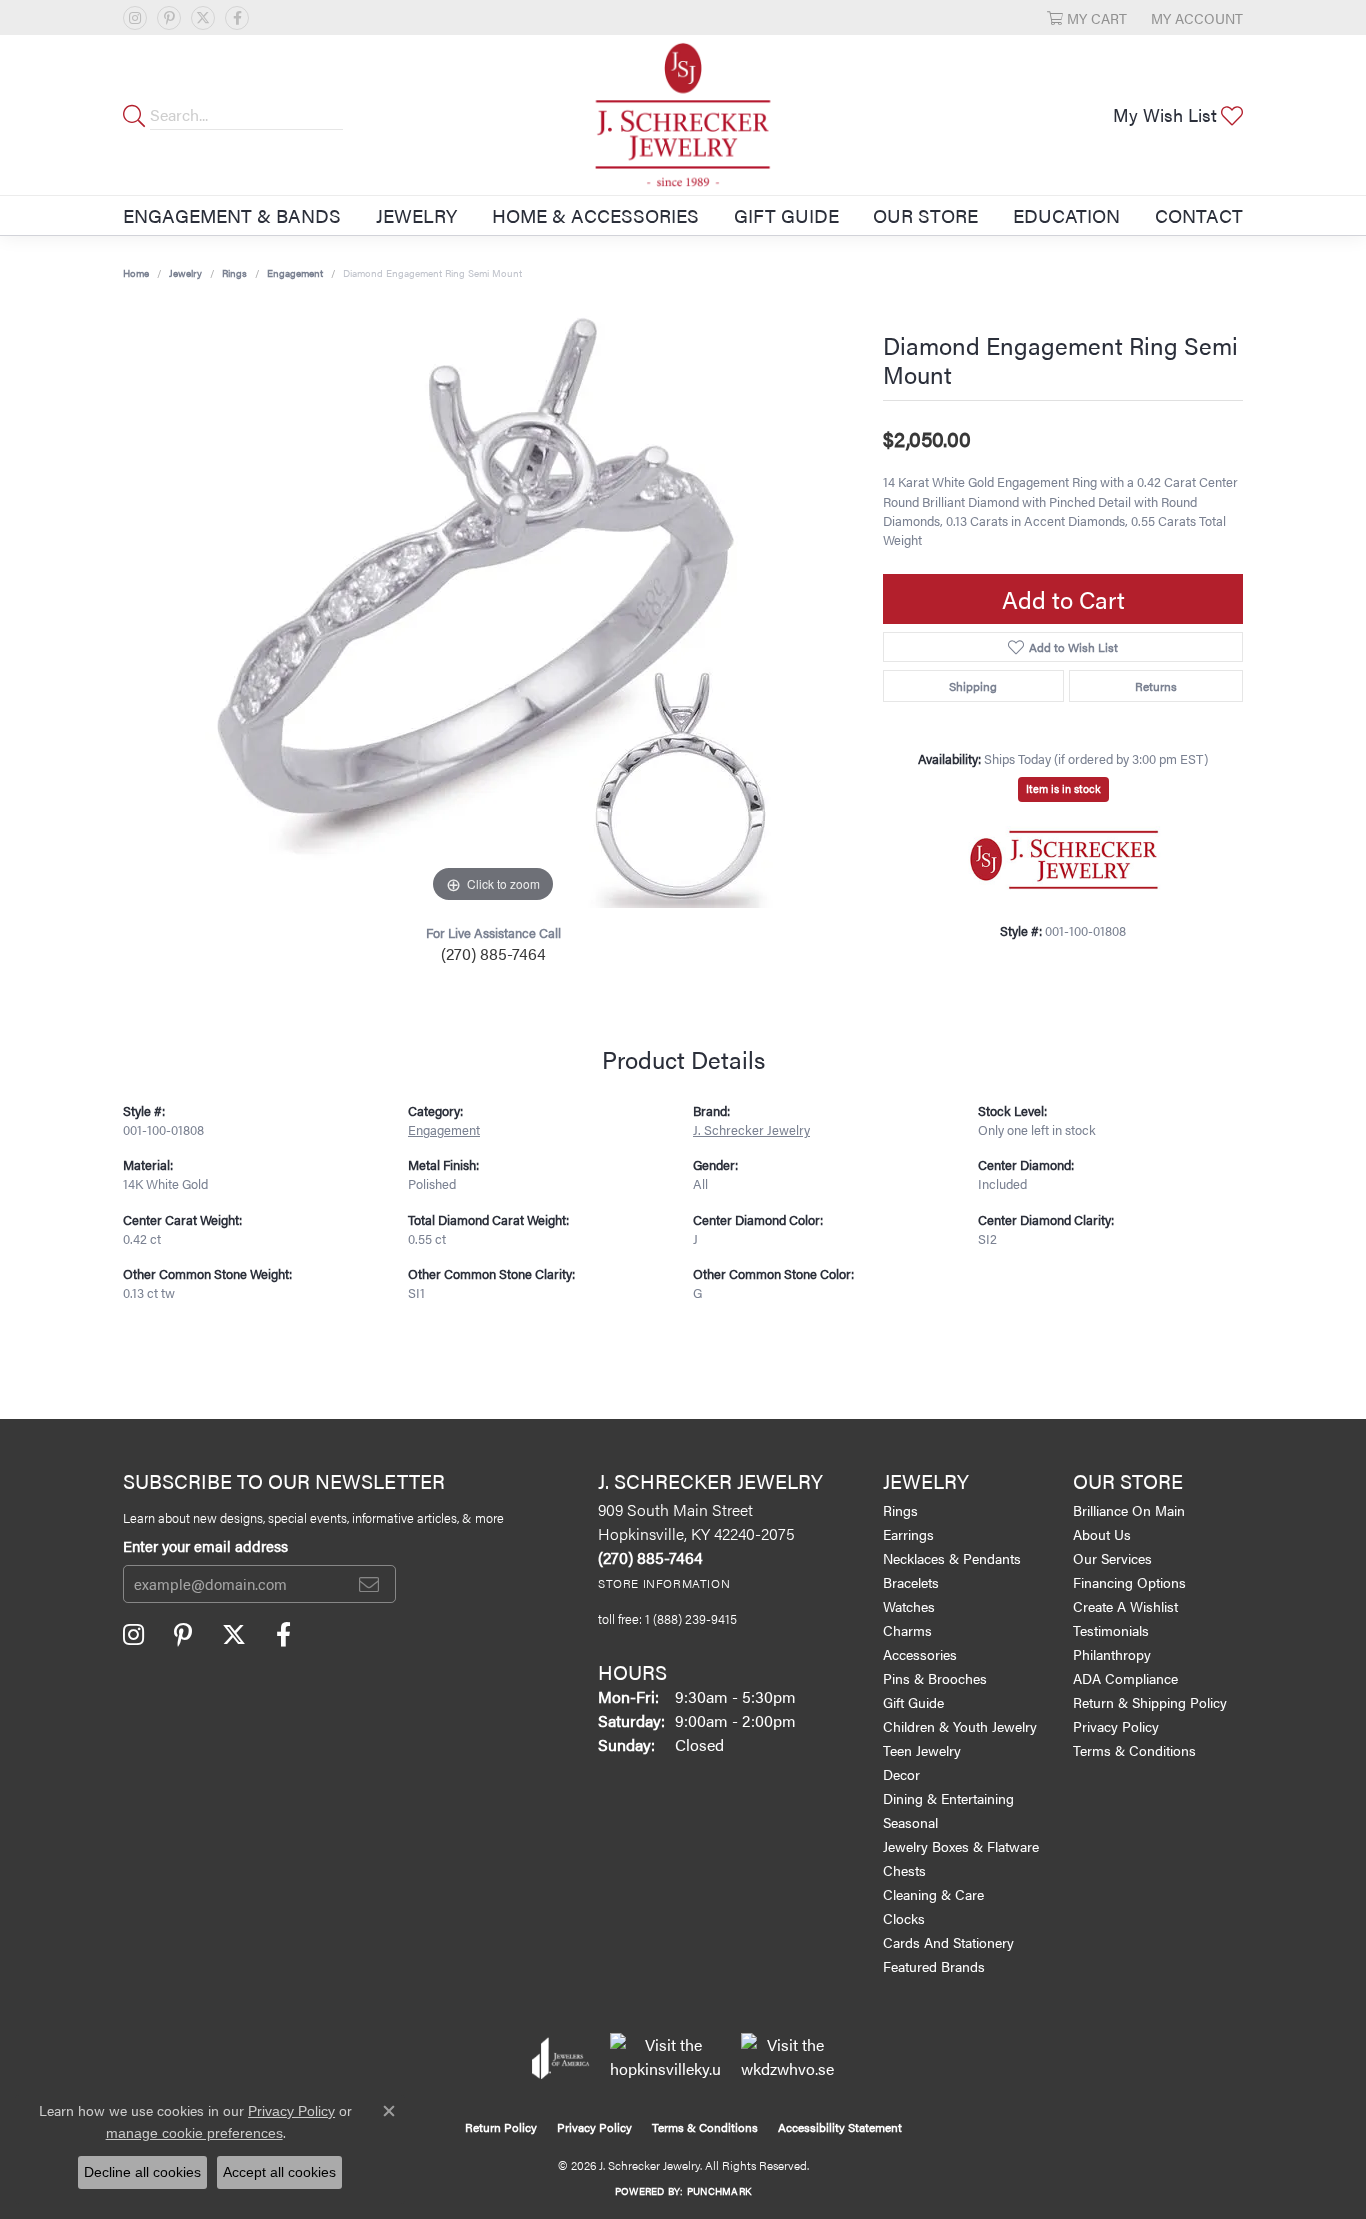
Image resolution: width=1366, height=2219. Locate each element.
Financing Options (1129, 1582)
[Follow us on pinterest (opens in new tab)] (169, 18)
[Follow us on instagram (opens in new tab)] (135, 18)
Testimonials (1111, 1630)
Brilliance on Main (1129, 1510)
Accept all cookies (279, 2172)
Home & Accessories (595, 215)
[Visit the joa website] (561, 2058)
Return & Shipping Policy (1150, 1702)
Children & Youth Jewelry (960, 1726)
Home (136, 273)
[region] (493, 608)
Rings (234, 273)
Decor (901, 1774)
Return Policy (501, 2127)
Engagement (295, 273)
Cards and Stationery (948, 1942)
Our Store (925, 215)
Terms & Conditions (1134, 1750)
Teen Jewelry (922, 1750)
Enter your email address (205, 1545)
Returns (1156, 686)
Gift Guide (786, 215)
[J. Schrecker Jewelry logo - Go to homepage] (683, 115)
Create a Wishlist (1125, 1606)
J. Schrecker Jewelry (751, 1130)
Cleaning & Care (933, 1894)
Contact (1199, 215)
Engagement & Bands (232, 215)
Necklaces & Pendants (952, 1558)
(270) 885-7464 (493, 953)
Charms (907, 1630)
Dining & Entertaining (948, 1798)
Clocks (904, 1918)
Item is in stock (1063, 788)
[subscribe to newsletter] (369, 1584)
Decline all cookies (142, 2172)
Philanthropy (1112, 1654)
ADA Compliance (1125, 1678)
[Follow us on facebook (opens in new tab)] (237, 18)
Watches (909, 1606)
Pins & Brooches (935, 1678)
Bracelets (911, 1582)
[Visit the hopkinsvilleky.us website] (665, 2058)
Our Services (1112, 1558)
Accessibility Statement (840, 2127)
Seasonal (910, 1822)
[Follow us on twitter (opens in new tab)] (203, 18)
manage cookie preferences (194, 2133)
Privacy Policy (1116, 1726)
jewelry (185, 273)
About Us (1102, 1534)
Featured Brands (934, 1966)
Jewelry (416, 215)
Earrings (908, 1534)
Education (1066, 215)
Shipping (973, 686)
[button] (1087, 17)
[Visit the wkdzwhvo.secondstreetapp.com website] (787, 2058)
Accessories (920, 1654)
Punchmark (719, 2191)
